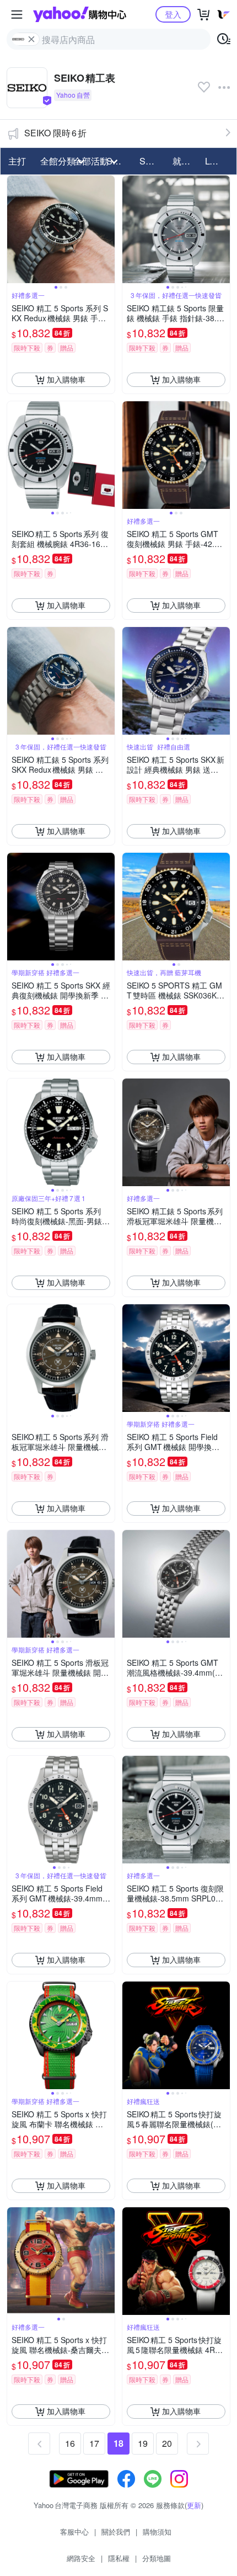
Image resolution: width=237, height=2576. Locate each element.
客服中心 (74, 2532)
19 (143, 2443)
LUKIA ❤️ (218, 161)
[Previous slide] (14, 229)
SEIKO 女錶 (153, 161)
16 (70, 2443)
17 (94, 2443)
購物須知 (157, 2532)
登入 (173, 14)
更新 (194, 2505)
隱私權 (119, 2558)
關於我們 (116, 2532)
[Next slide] (107, 229)
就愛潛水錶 (186, 161)
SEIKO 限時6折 (55, 133)
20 (167, 2443)
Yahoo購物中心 (80, 14)
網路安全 (81, 2558)
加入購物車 (66, 379)
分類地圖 (157, 2558)
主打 (17, 161)
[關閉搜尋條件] (31, 39)
